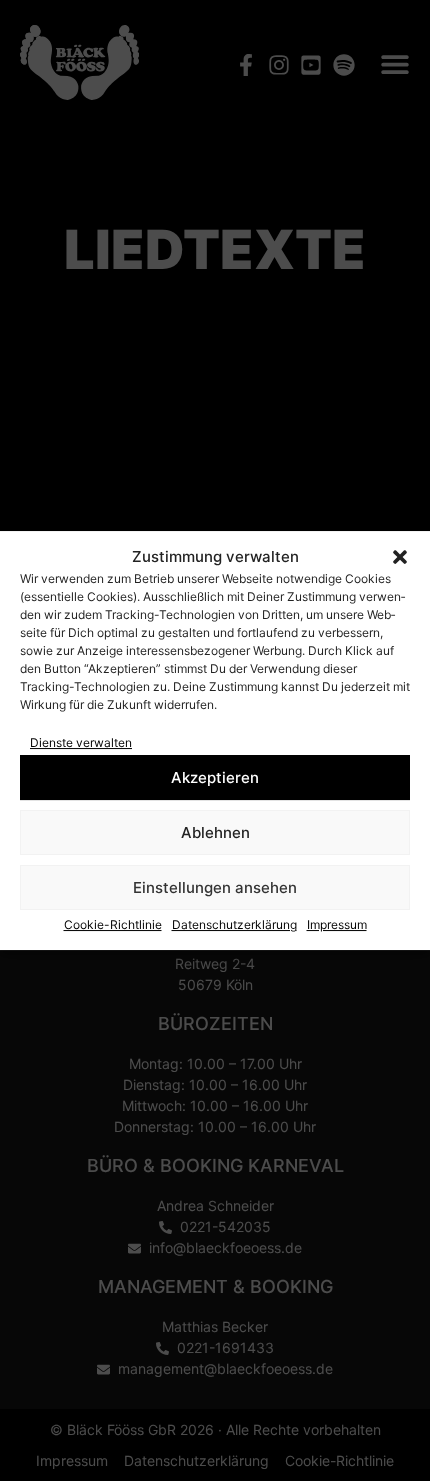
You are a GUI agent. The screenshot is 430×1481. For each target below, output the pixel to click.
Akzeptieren (215, 777)
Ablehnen (215, 832)
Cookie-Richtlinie (113, 924)
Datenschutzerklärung (234, 924)
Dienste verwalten (81, 742)
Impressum (337, 924)
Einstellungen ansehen (215, 887)
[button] (400, 557)
